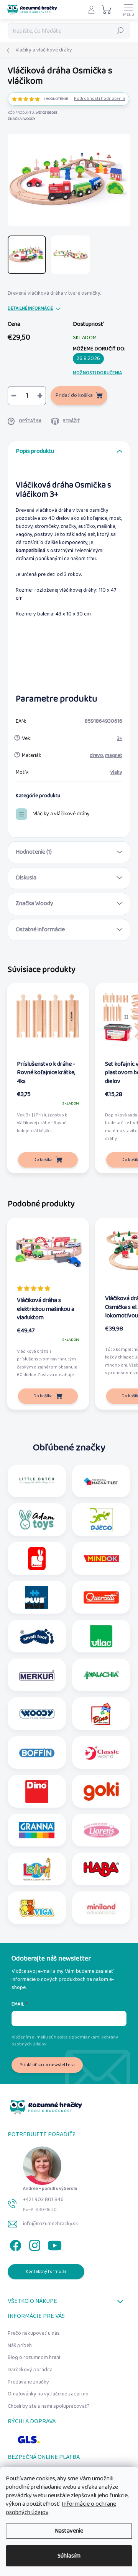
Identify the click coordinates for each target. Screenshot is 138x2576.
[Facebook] (14, 2244)
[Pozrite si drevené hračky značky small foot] (37, 1636)
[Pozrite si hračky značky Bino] (101, 1714)
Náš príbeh (20, 2345)
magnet (114, 755)
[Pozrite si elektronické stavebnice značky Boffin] (37, 1753)
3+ (120, 738)
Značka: (21, 119)
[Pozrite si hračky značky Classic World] (101, 1753)
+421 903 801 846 (43, 2199)
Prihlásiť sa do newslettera (47, 2065)
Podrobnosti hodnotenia (99, 99)
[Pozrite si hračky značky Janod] (37, 1559)
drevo (96, 755)
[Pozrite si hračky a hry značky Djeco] (101, 1520)
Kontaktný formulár (46, 2272)
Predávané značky (28, 2382)
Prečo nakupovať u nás (34, 2333)
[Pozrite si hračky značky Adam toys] (37, 1520)
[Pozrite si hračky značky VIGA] (37, 1908)
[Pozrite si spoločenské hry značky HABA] (101, 1869)
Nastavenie (69, 2531)
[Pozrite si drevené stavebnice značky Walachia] (101, 1675)
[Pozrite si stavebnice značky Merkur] (37, 1675)
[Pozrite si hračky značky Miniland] (101, 1908)
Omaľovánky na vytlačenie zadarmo (48, 2394)
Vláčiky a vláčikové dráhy (61, 814)
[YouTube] (55, 2244)
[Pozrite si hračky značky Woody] (37, 1714)
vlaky (116, 772)
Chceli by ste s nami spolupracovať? (49, 2406)
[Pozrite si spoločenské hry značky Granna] (37, 1830)
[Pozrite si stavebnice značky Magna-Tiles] (101, 1481)
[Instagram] (34, 2244)
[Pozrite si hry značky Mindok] (101, 1559)
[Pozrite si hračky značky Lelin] (37, 1869)
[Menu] (128, 10)
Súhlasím (69, 2556)
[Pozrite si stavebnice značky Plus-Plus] (37, 1597)
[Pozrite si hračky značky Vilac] (101, 1636)
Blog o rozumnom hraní (34, 2357)
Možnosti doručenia (97, 373)
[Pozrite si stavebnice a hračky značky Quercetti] (101, 1597)
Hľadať (120, 31)
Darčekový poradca (30, 2370)
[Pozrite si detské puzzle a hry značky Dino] (37, 1791)
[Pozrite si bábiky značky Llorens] (101, 1830)
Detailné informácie (30, 309)
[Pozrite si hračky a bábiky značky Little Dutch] (37, 1481)
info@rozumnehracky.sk (51, 2224)
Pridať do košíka (74, 395)
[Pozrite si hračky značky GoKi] (101, 1791)
